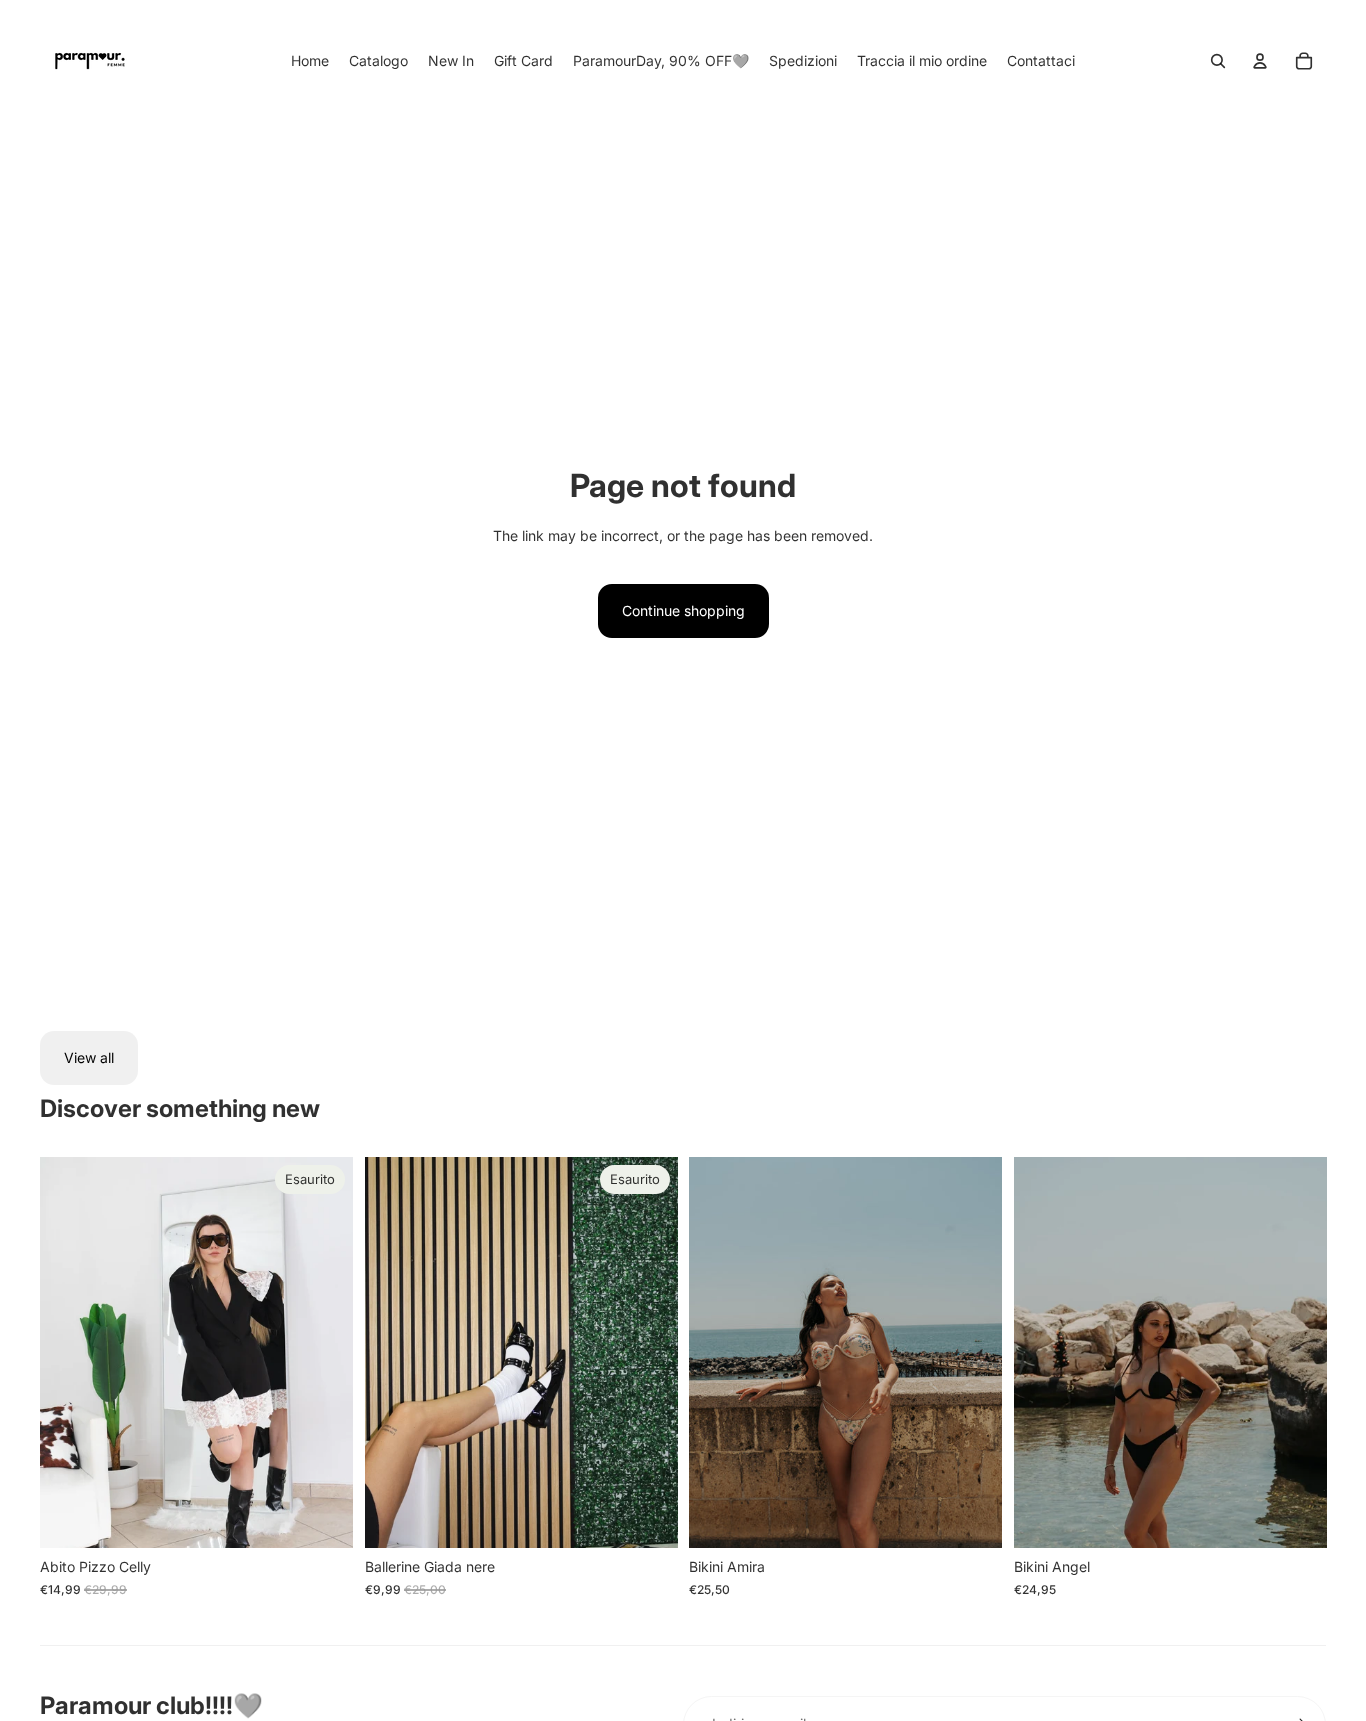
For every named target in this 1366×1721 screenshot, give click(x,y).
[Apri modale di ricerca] (1218, 61)
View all (89, 1057)
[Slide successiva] (323, 1353)
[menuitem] (310, 61)
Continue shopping (683, 610)
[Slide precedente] (70, 1353)
